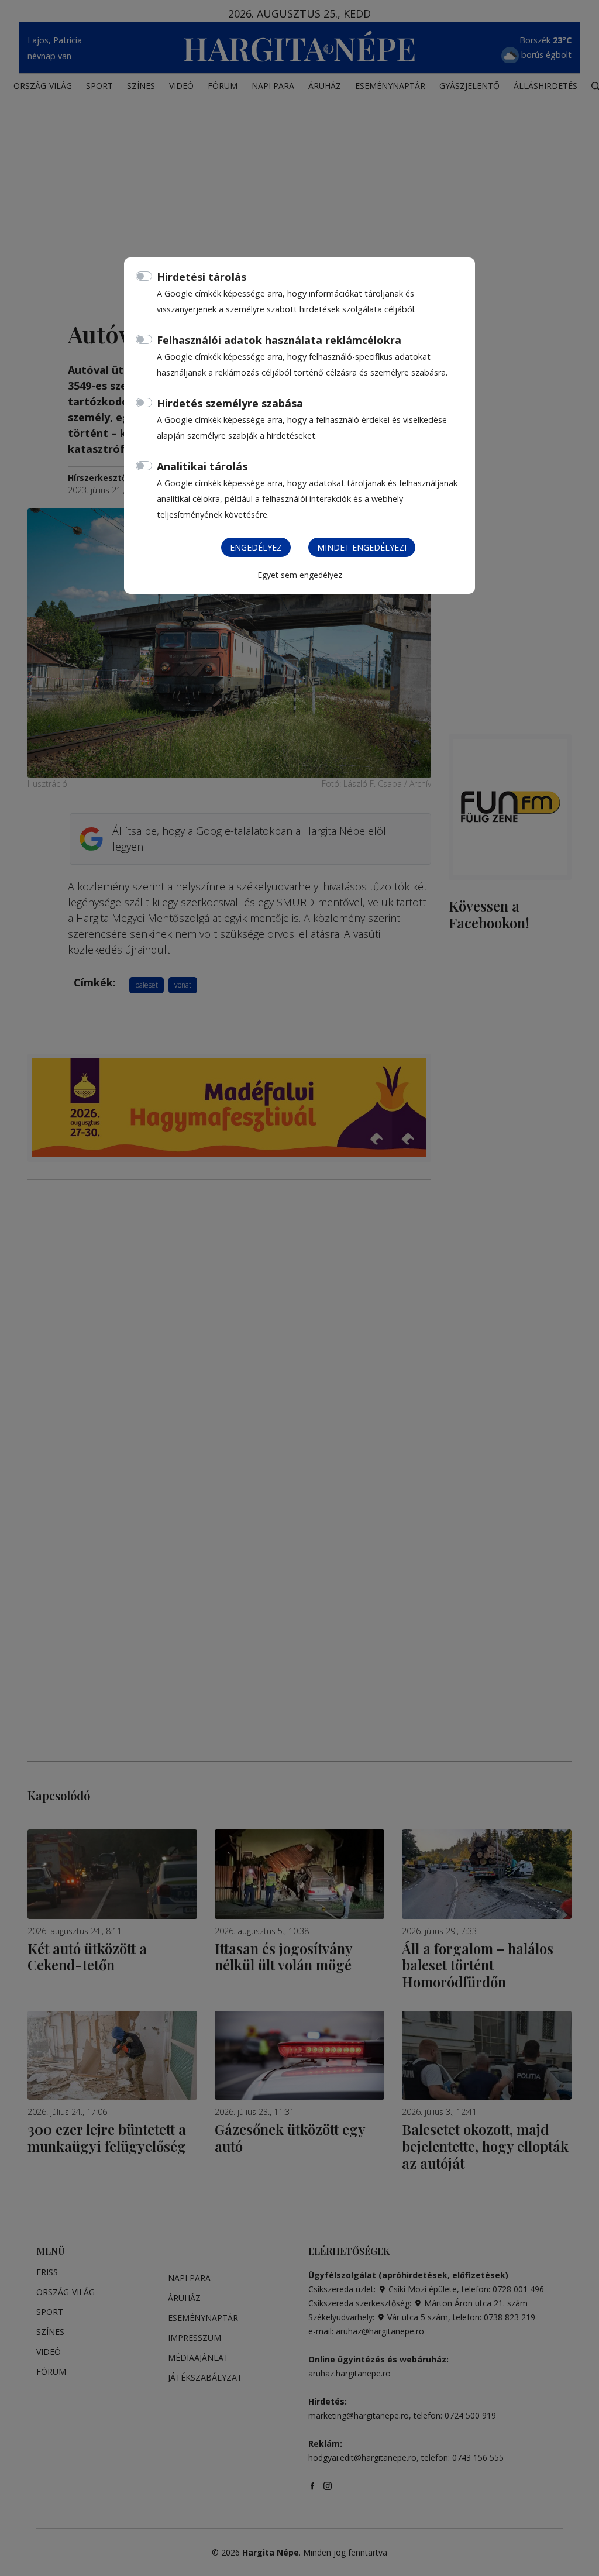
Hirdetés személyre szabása (230, 403)
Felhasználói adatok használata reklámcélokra (279, 340)
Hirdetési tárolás (202, 277)
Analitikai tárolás (202, 466)
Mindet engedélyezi (362, 547)
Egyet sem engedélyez (300, 575)
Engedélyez (256, 547)
